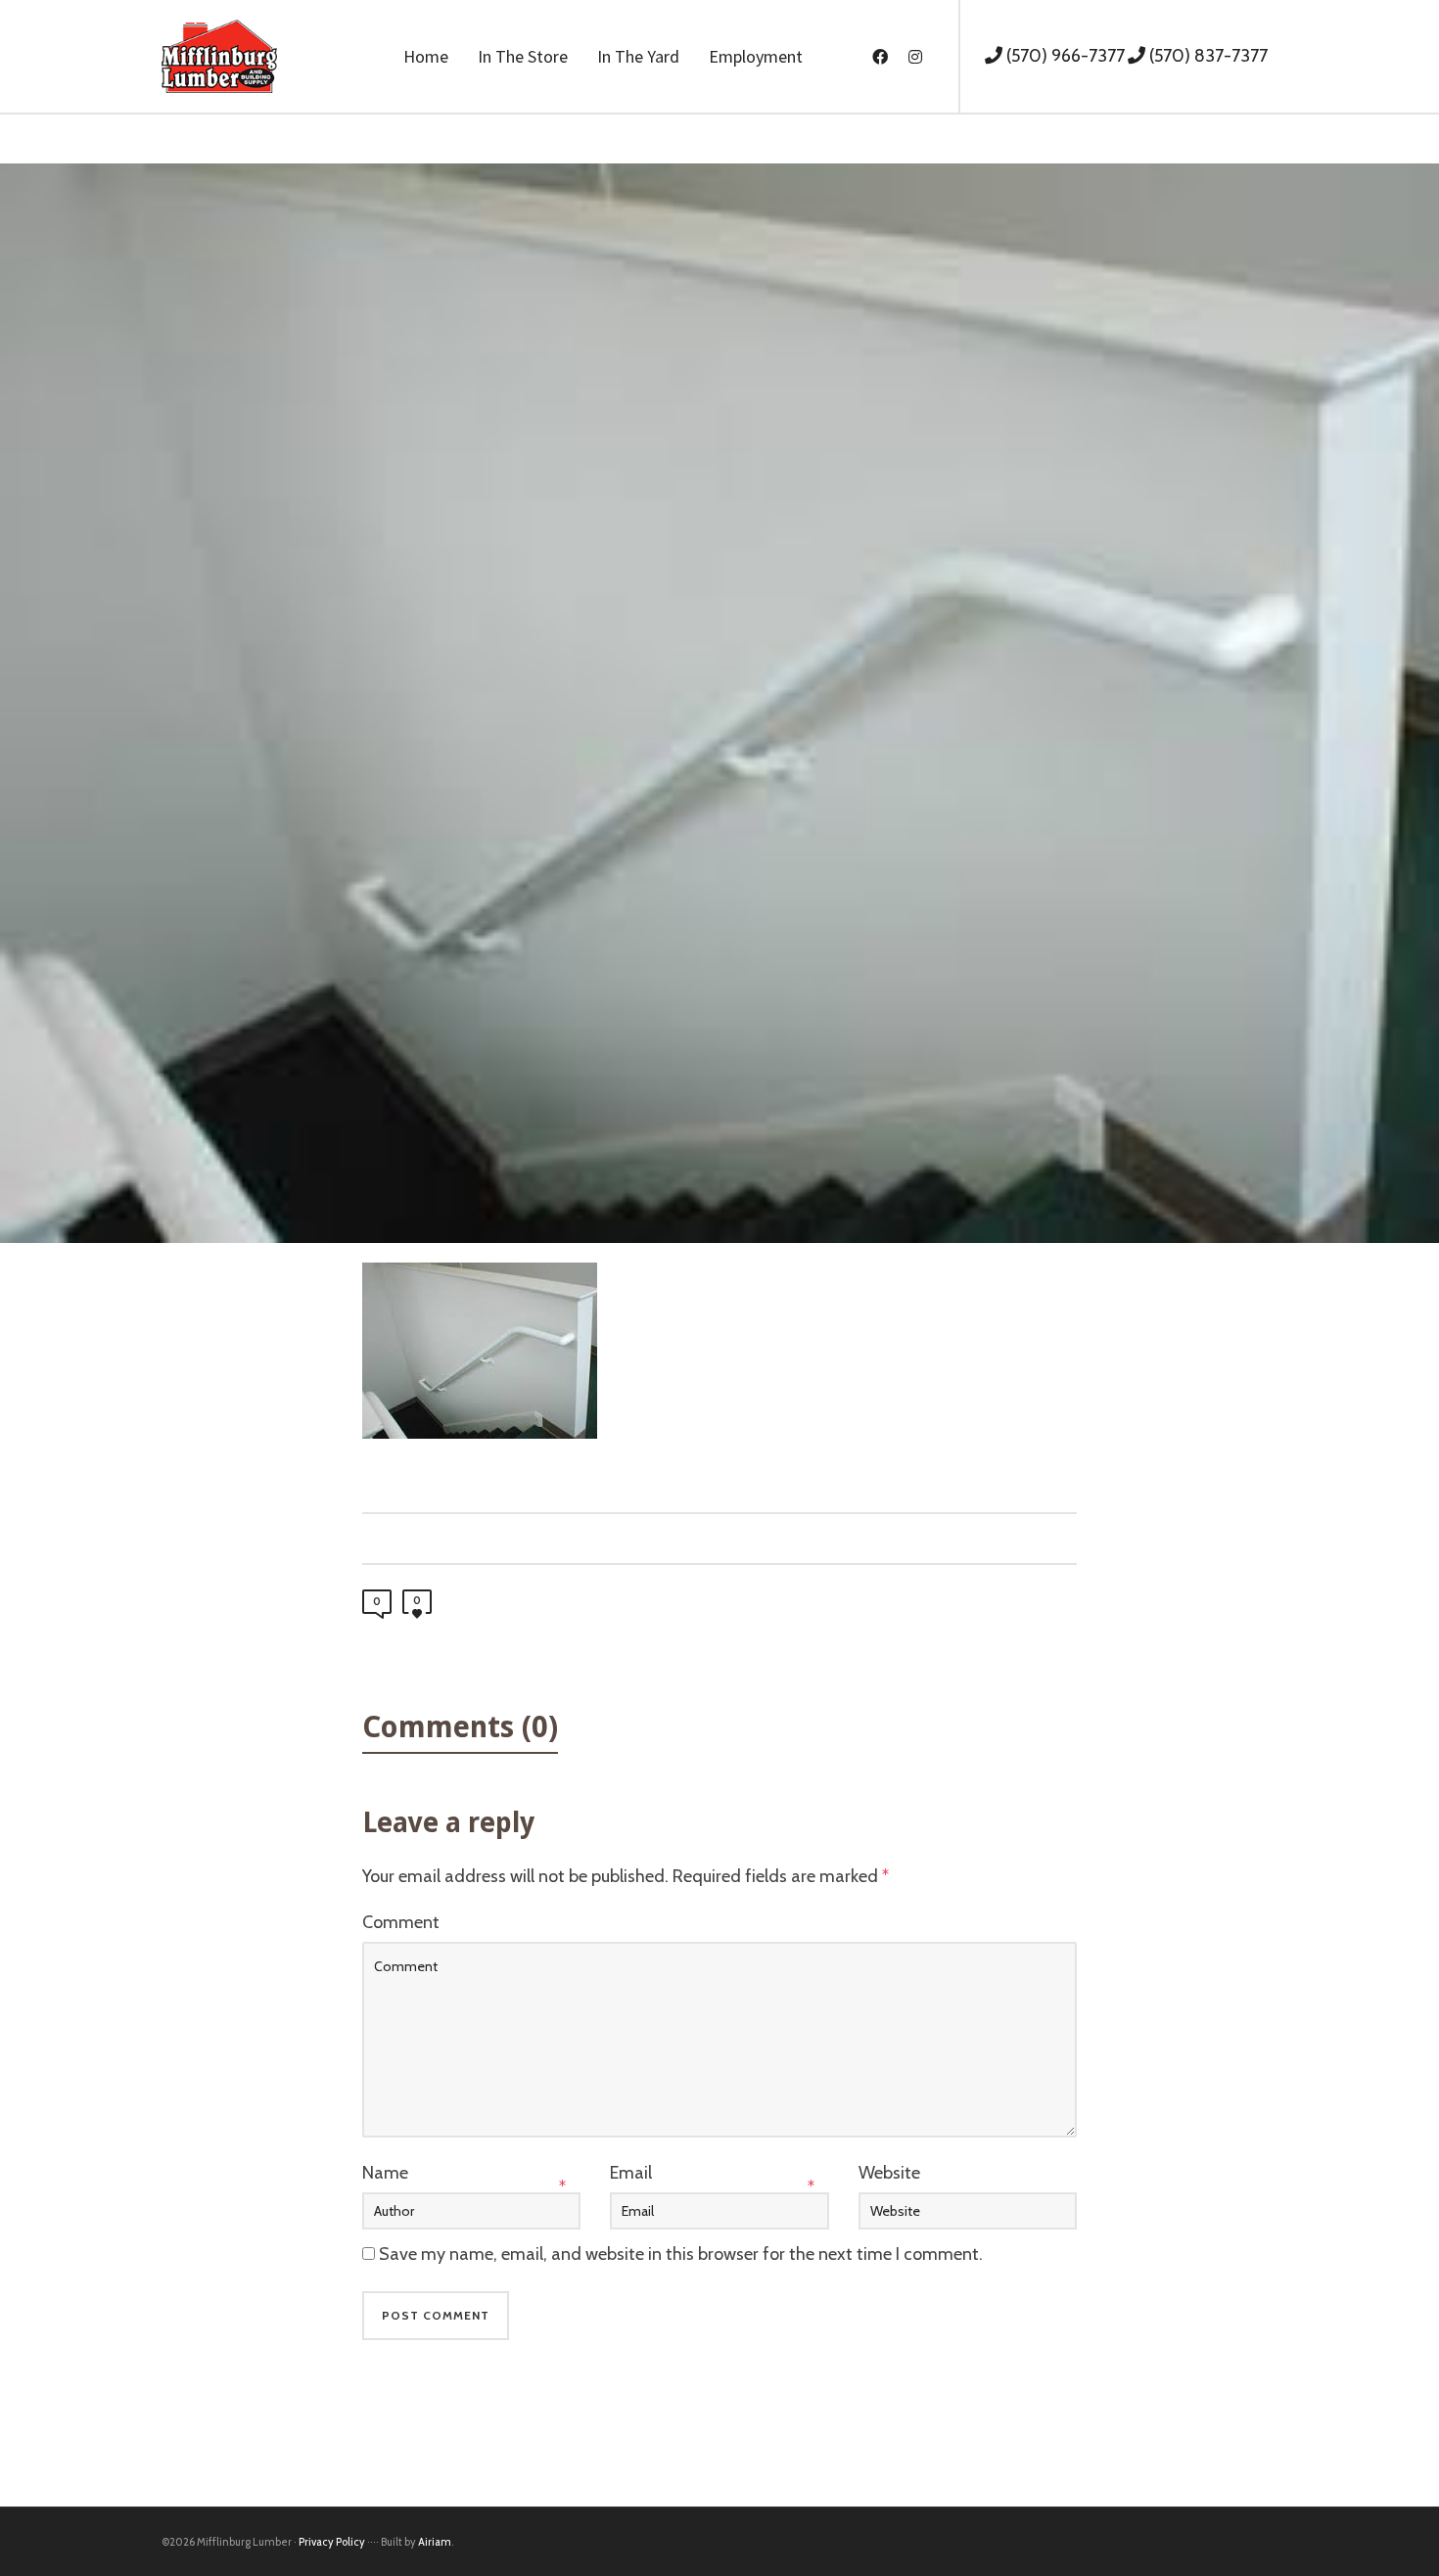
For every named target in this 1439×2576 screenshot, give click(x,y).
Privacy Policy (332, 2542)
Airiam (435, 2542)
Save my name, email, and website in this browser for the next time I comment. (681, 2254)
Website (889, 2173)
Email (631, 2173)
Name (385, 2173)
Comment (401, 1922)
